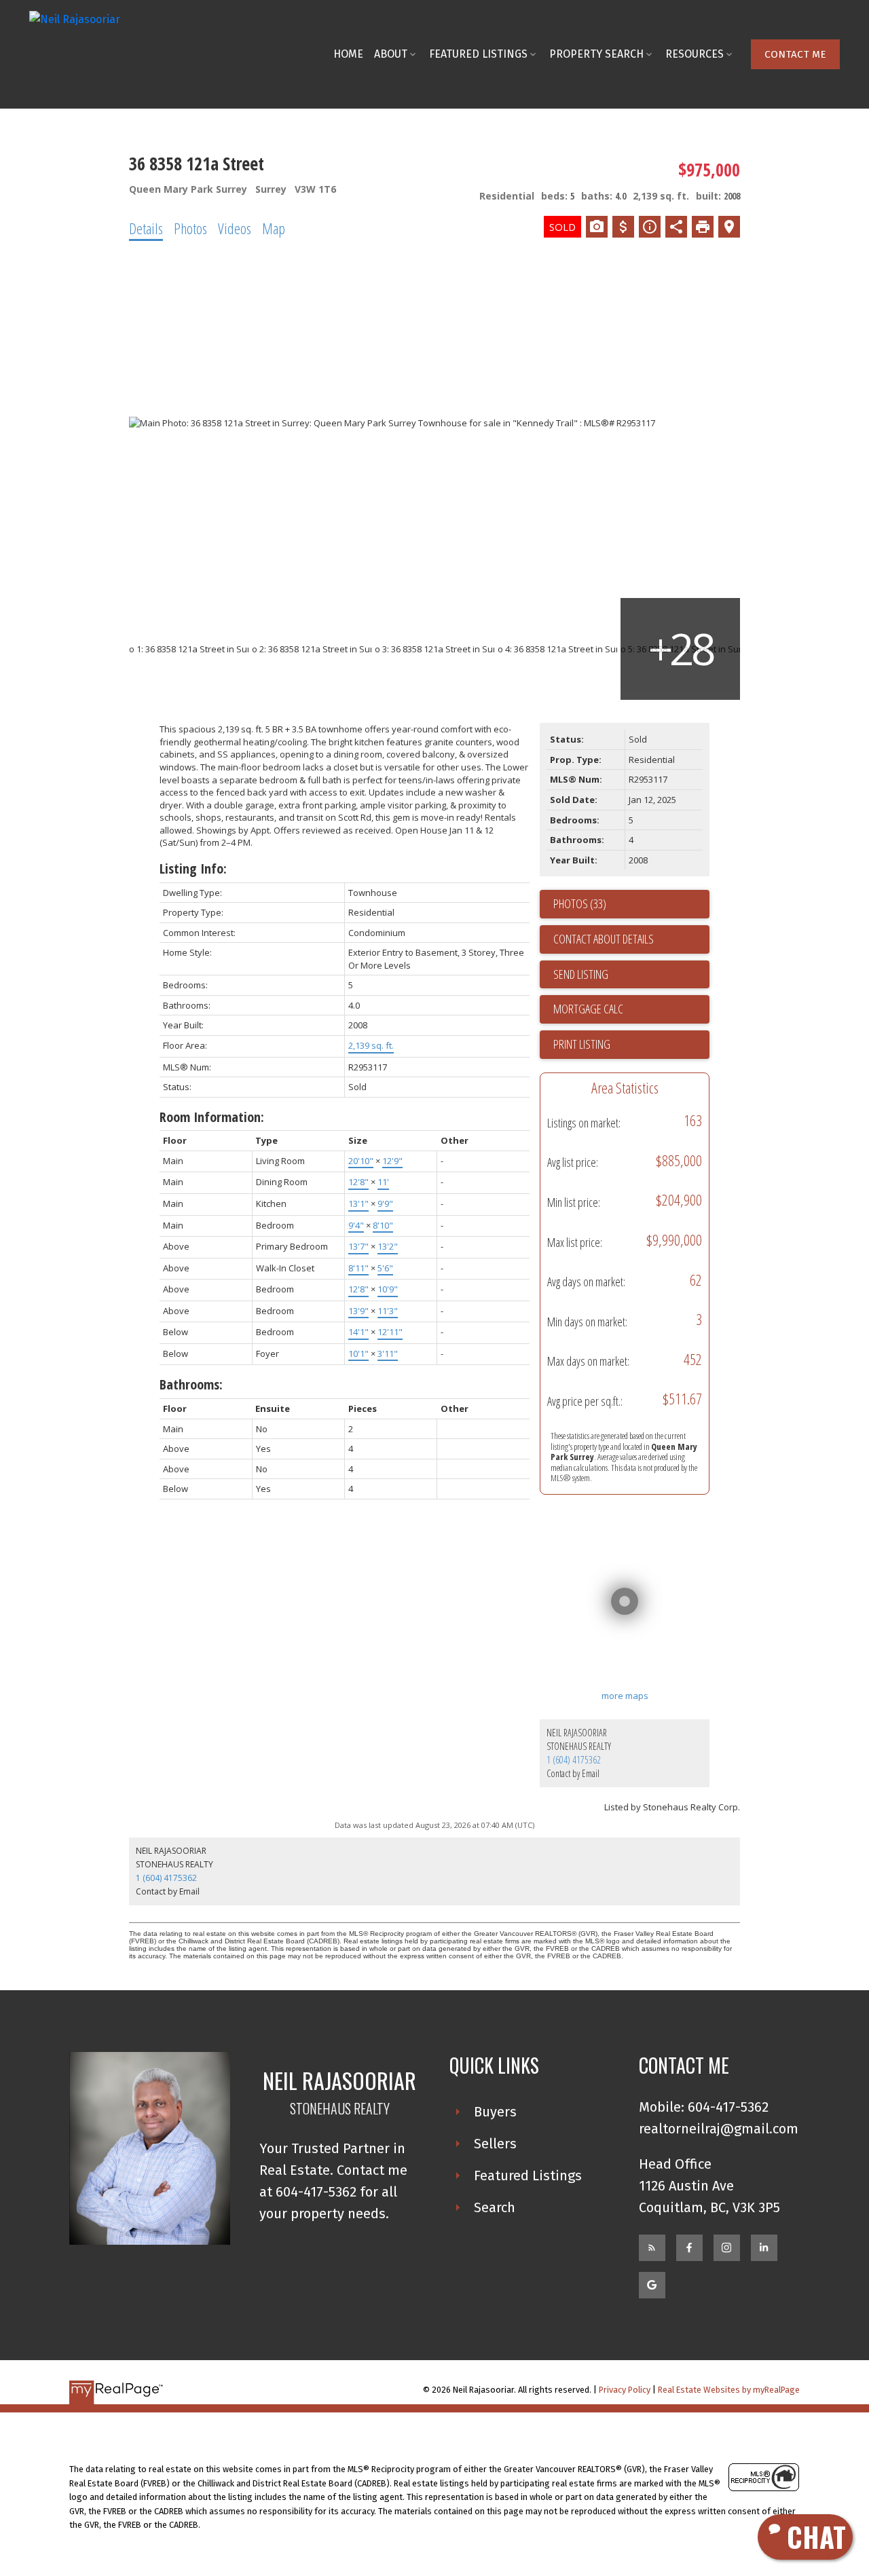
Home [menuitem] (348, 54)
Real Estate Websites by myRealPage (729, 2390)
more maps (625, 1696)
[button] (795, 54)
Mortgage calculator (631, 1009)
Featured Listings (478, 54)
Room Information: (212, 1117)
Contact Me (795, 54)
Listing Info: (193, 869)
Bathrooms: (191, 1384)
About (391, 54)
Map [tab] (274, 228)
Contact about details (604, 939)
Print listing (582, 1044)
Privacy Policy (625, 2390)
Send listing (581, 974)
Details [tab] (146, 228)
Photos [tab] (190, 228)
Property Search (596, 54)
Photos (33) (580, 903)
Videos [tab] (235, 228)
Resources (695, 54)
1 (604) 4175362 (574, 1760)
